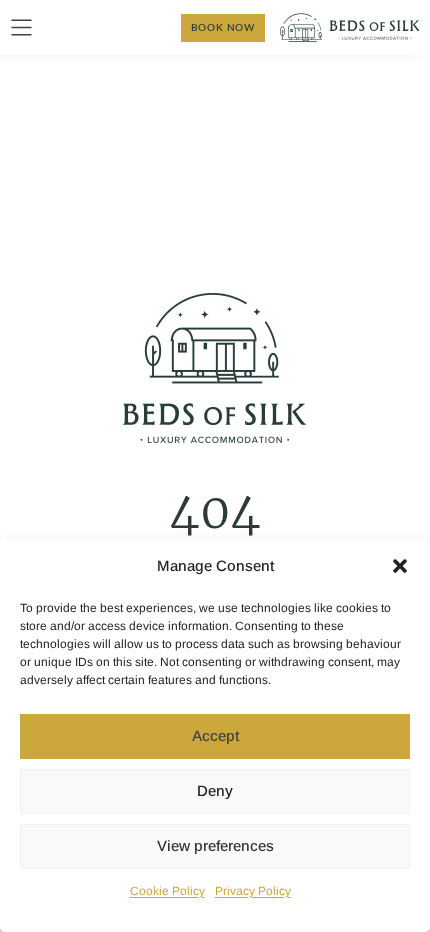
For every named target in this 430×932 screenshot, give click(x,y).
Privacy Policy (253, 891)
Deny (215, 790)
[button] (400, 566)
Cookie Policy (167, 891)
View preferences (215, 845)
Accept (215, 735)
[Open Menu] (21, 27)
